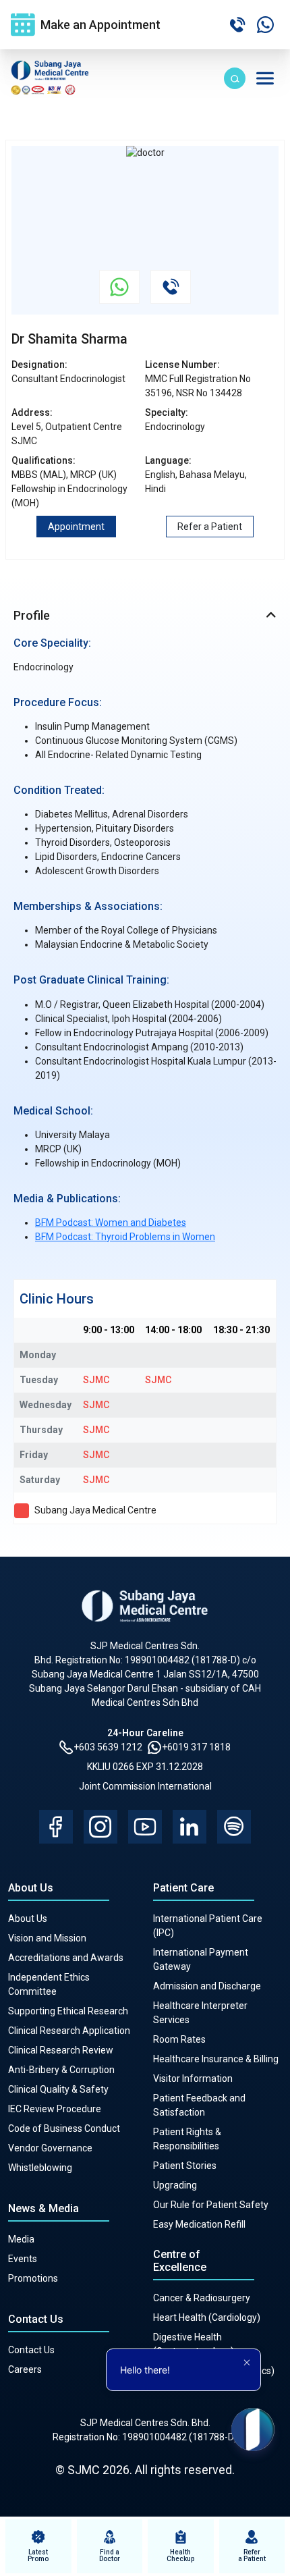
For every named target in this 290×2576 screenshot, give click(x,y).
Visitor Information (193, 2078)
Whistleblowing (40, 2168)
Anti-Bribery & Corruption (61, 2070)
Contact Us (31, 2350)
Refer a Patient (210, 527)
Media (21, 2239)
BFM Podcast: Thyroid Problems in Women (125, 1237)
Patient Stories (185, 2166)
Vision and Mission (47, 1938)
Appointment (76, 527)
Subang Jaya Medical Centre (95, 1510)
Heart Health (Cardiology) (207, 2317)
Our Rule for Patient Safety (211, 2205)
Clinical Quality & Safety (58, 2089)
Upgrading (175, 2185)
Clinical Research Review (61, 2050)
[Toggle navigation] (265, 78)
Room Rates (179, 2039)
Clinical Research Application (69, 2031)
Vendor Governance (50, 2148)
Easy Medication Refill (199, 2224)
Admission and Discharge (207, 1986)
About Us (28, 1918)
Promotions (33, 2278)
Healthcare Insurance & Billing (216, 2059)
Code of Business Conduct (64, 2128)
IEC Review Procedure (55, 2109)
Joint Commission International (145, 1786)
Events (23, 2259)
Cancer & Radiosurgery (202, 2298)
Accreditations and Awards (66, 1958)
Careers (25, 2369)
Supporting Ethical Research (68, 2011)
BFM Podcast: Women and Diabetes (111, 1223)
